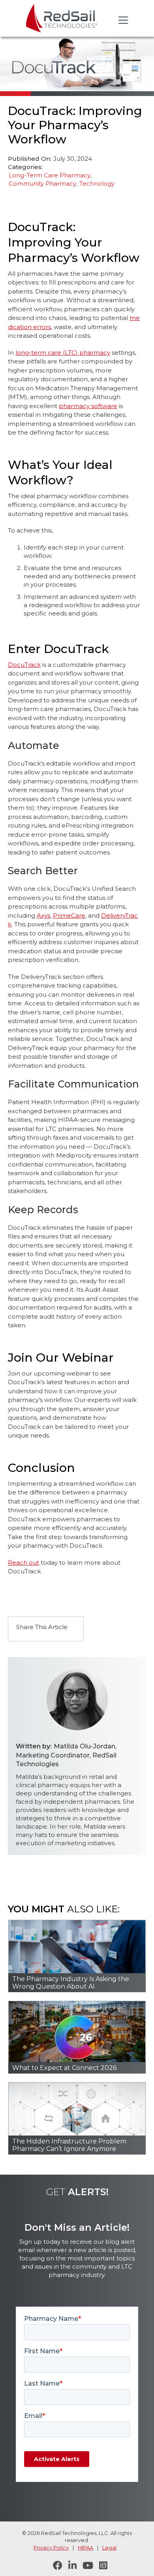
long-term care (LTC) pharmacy (63, 353)
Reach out (23, 1563)
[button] (122, 20)
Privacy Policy (51, 2548)
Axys (43, 915)
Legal (109, 2548)
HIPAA (85, 2548)
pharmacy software (88, 406)
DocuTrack (24, 665)
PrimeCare (69, 915)
